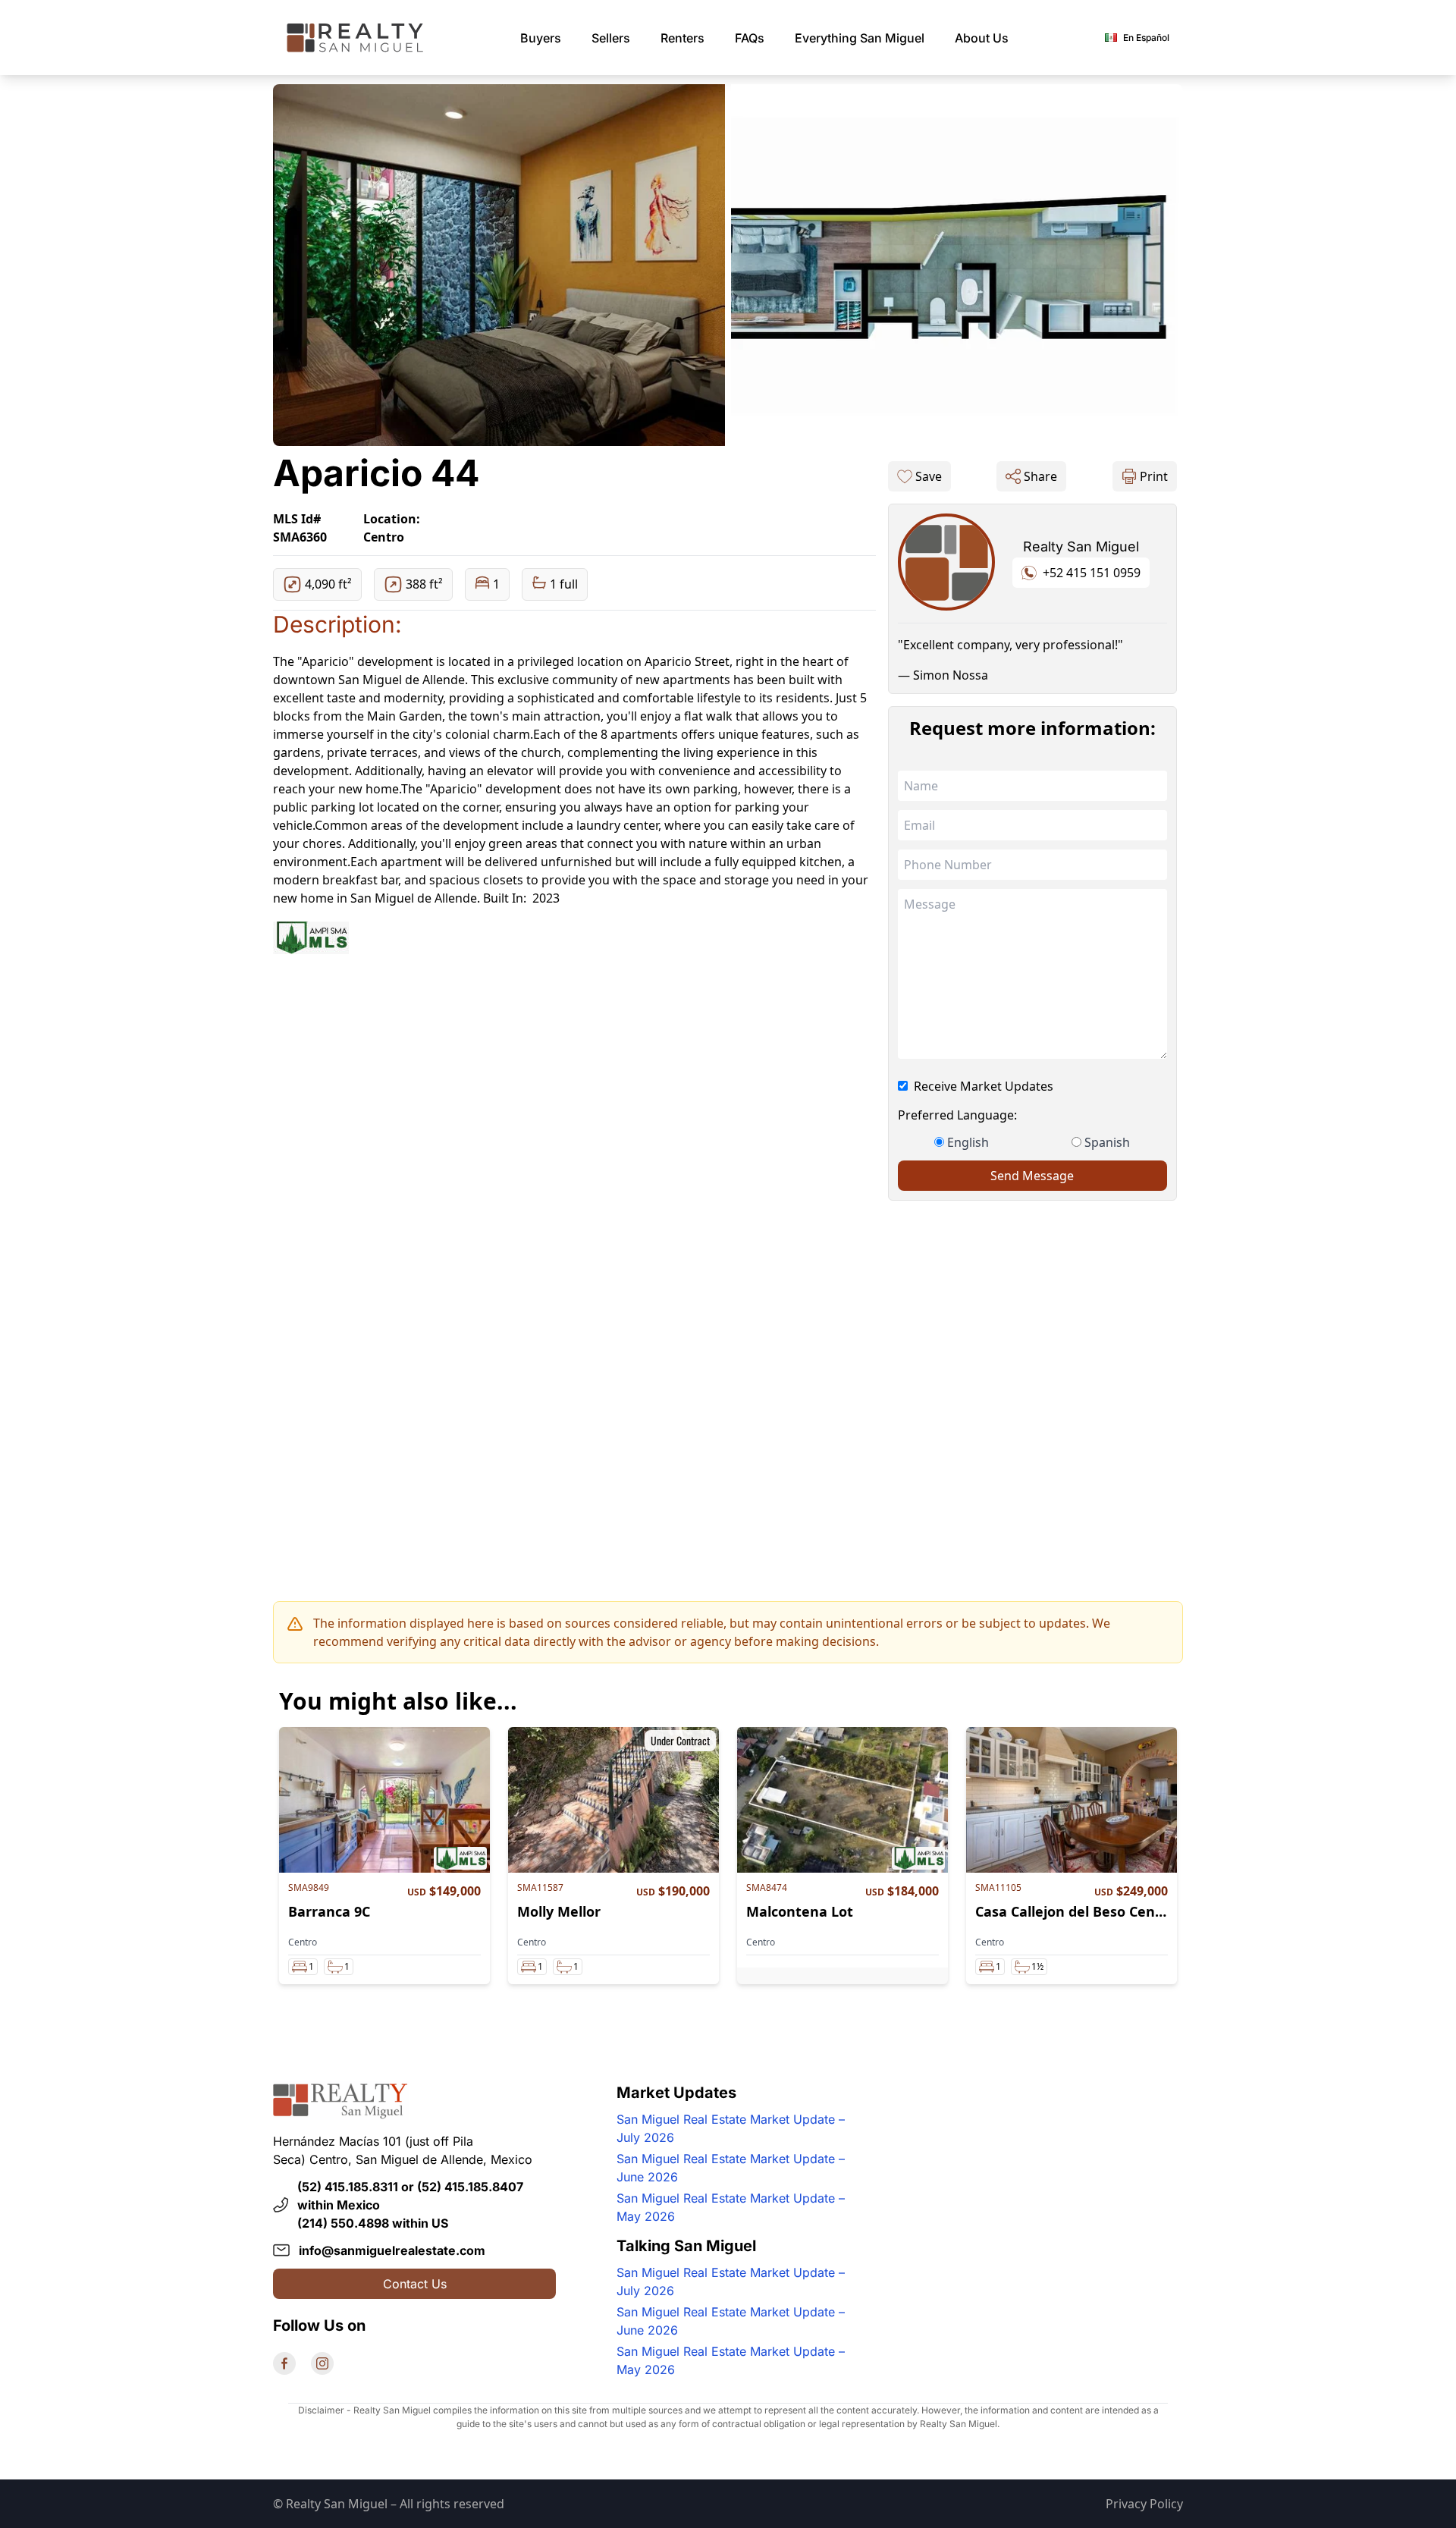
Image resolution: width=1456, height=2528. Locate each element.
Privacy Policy (1144, 2504)
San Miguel (860, 38)
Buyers (541, 38)
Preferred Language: (957, 1115)
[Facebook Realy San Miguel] (284, 2363)
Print (1154, 476)
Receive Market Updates (984, 1086)
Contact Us (415, 2284)
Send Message (1032, 1176)
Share (1040, 476)
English (968, 1142)
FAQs (750, 38)
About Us (982, 38)
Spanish (1107, 1142)
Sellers (611, 38)
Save (929, 476)
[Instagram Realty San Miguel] (322, 2363)
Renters (682, 38)
